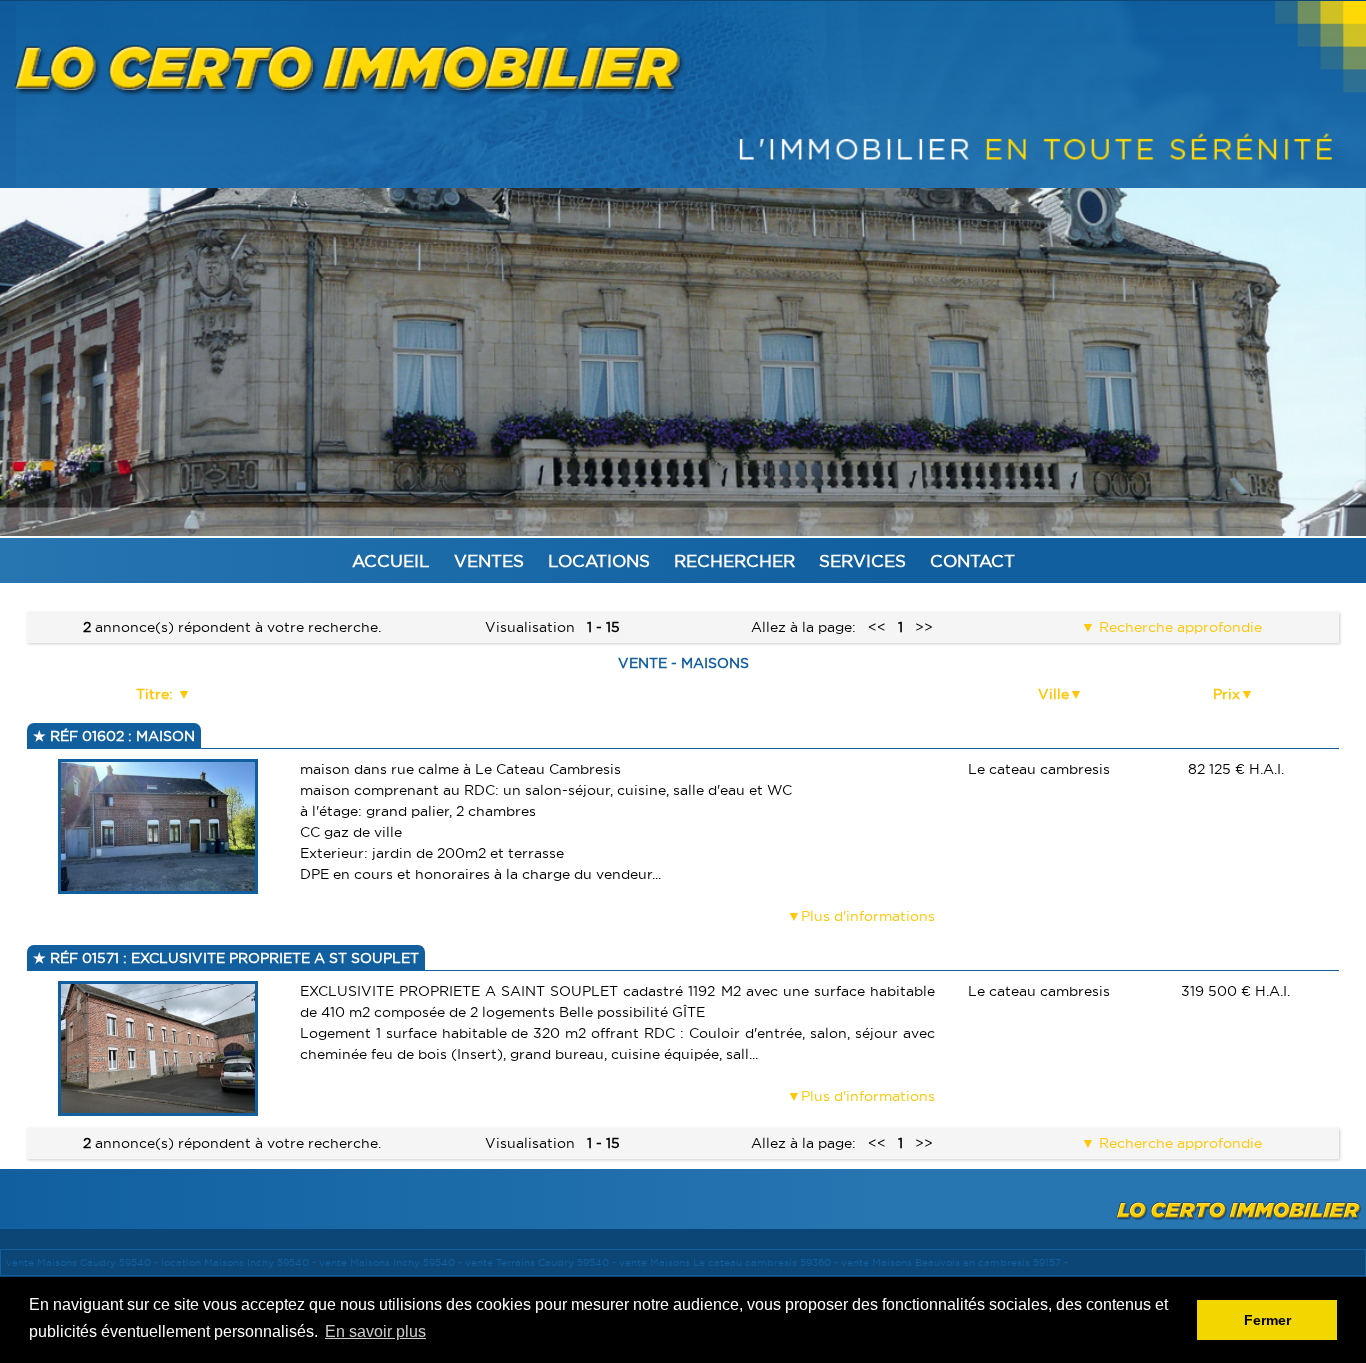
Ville (1053, 694)
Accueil (391, 560)
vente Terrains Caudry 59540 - (542, 1262)
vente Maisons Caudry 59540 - (83, 1262)
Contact (972, 560)
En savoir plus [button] (375, 1331)
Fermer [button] (1267, 1320)
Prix (1226, 694)
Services (862, 560)
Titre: (156, 694)
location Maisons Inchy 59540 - (240, 1262)
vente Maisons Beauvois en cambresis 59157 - (954, 1262)
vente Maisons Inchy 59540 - (392, 1262)
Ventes (489, 560)
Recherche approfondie (1178, 627)
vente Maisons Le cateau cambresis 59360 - (730, 1262)
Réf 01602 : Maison (120, 736)
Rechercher (734, 560)
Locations (599, 560)
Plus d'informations (868, 916)
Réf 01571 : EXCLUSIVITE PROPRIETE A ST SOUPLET (232, 958)
